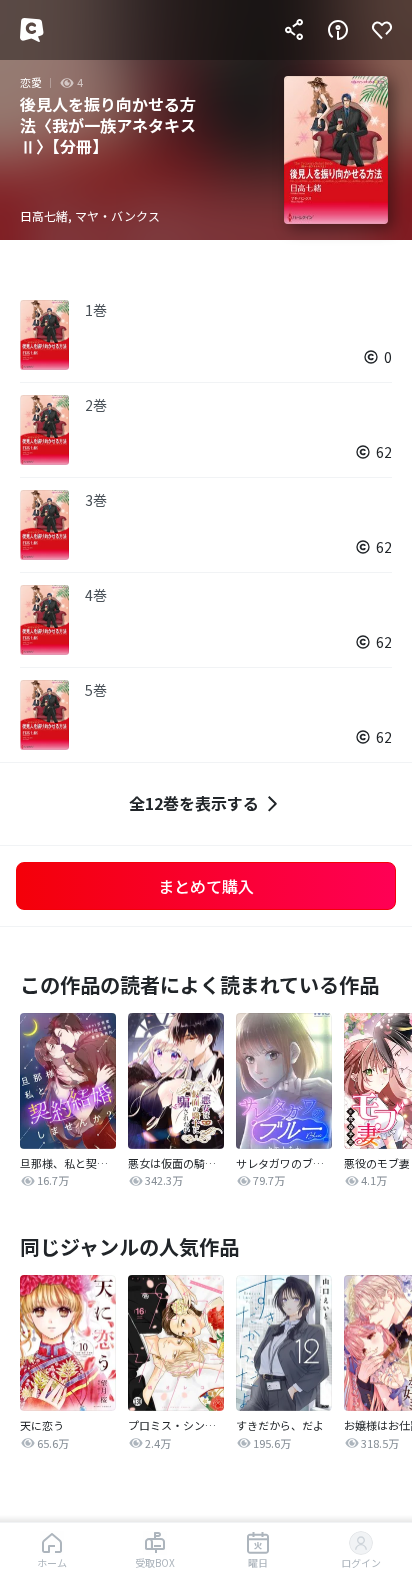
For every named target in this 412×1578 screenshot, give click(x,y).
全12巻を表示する (194, 803)
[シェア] (294, 30)
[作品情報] (338, 30)
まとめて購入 (206, 886)
